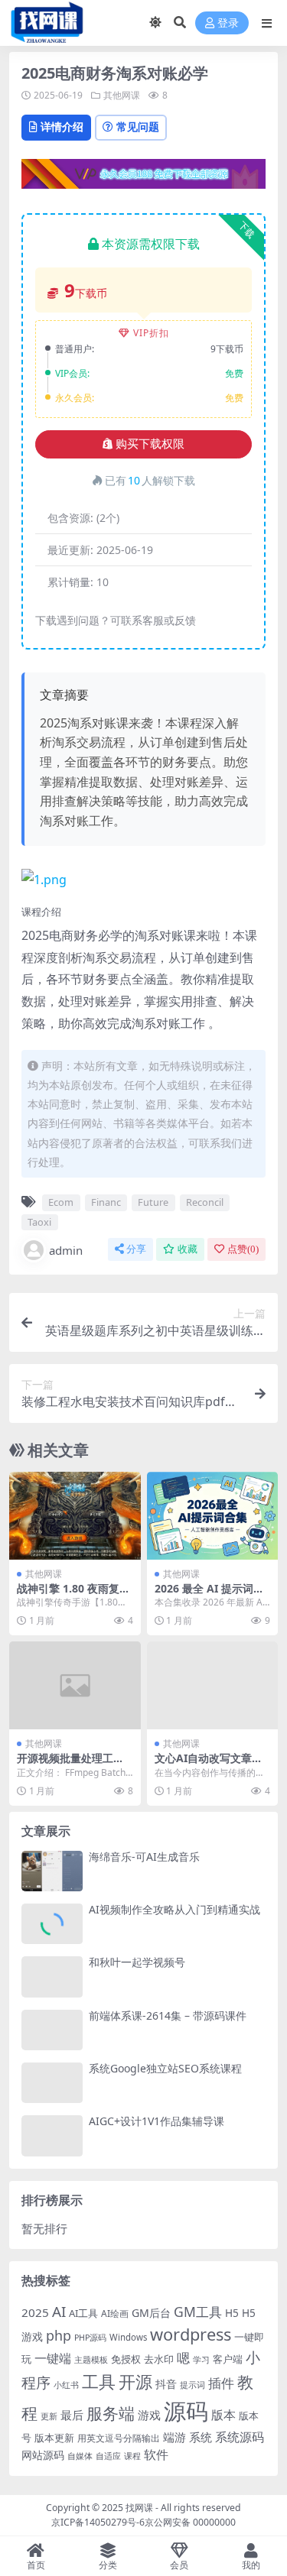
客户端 (228, 2359)
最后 (72, 2415)
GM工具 (198, 2312)
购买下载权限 (150, 444)
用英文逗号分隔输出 (119, 2438)
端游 (174, 2437)
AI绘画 (115, 2314)
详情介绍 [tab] (62, 126)
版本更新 (54, 2438)
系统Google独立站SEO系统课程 (165, 2068)
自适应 (108, 2456)
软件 (156, 2454)
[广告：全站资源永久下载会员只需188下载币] (143, 178)
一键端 (53, 2358)
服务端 (111, 2413)
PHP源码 (90, 2338)
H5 (232, 2313)
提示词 (192, 2385)
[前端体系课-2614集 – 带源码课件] (52, 2030)
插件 (221, 2383)
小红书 (66, 2385)
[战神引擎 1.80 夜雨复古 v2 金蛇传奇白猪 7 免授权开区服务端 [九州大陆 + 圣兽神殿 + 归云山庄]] (75, 1515)
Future (153, 1202)
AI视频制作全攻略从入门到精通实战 (174, 1909)
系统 (201, 2437)
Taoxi (39, 1222)
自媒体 (80, 2456)
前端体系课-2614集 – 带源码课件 (168, 2015)
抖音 (166, 2384)
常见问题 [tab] (138, 126)
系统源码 (240, 2437)
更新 (49, 2416)
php (59, 2335)
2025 (35, 2312)
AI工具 (83, 2313)
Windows (128, 2337)
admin (66, 1250)
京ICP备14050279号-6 (98, 2522)
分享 (136, 1249)
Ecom (61, 1202)
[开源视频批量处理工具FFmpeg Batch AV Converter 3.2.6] (75, 1685)
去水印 (159, 2359)
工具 (99, 2382)
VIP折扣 (151, 333)
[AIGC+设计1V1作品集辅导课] (52, 2135)
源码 (186, 2411)
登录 (228, 23)
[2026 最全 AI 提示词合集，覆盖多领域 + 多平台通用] (213, 1515)
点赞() (243, 1249)
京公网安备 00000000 (190, 2522)
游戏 (149, 2415)
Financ (106, 1202)
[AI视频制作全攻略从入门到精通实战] (52, 1924)
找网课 (139, 2508)
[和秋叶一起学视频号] (52, 1977)
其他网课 (122, 95)
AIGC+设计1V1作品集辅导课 (157, 2121)
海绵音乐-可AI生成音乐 (144, 1857)
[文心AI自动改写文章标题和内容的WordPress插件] (213, 1685)
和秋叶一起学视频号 (137, 1962)
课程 (132, 2456)
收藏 (188, 1249)
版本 (223, 2415)
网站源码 (43, 2455)
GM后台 (151, 2313)
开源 (135, 2382)
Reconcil (205, 1202)
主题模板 (91, 2359)
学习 (201, 2360)
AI (59, 2312)
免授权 (126, 2359)
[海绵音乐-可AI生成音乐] (52, 1871)
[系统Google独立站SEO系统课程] (52, 2083)
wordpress (191, 2334)
